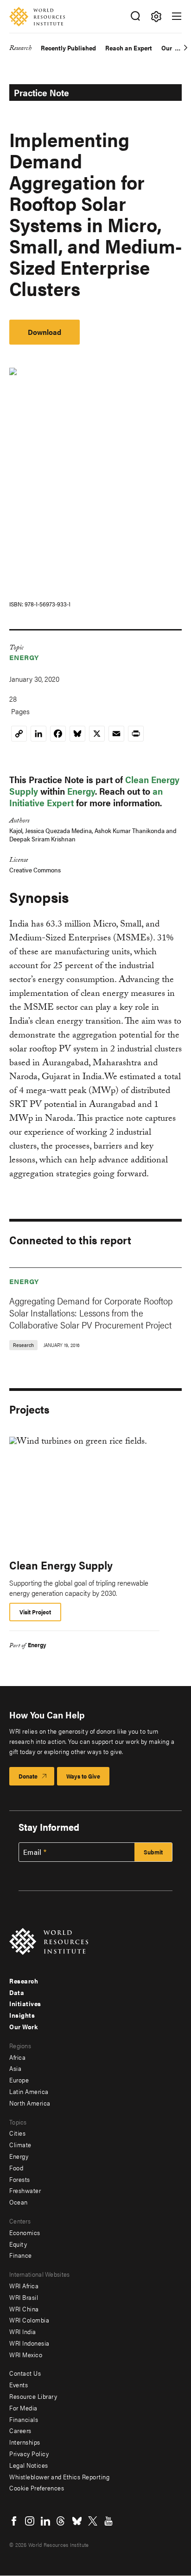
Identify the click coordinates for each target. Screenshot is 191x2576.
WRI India (23, 2331)
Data (17, 1992)
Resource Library (33, 2396)
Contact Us (25, 2373)
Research (20, 49)
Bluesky (77, 2521)
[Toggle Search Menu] (135, 16)
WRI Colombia (29, 2320)
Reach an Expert (129, 48)
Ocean (19, 2202)
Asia (15, 2068)
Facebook (14, 2521)
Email (32, 1852)
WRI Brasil (24, 2297)
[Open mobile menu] (177, 16)
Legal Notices (29, 2465)
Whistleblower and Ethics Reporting (59, 2477)
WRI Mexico (26, 2354)
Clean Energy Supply (61, 1565)
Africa (17, 2057)
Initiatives (25, 2003)
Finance (21, 2255)
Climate (20, 2144)
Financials (24, 2419)
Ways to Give (83, 1776)
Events (19, 2384)
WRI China (24, 2309)
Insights (22, 2015)
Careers (20, 2430)
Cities (17, 2133)
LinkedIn (45, 2521)
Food (16, 2168)
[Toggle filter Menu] (156, 16)
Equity (18, 2244)
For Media (23, 2408)
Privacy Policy (29, 2453)
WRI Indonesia (29, 2343)
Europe (19, 2080)
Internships (25, 2442)
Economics (25, 2232)
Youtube (108, 2521)
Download (45, 332)
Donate (28, 1776)
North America (30, 2103)
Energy (24, 657)
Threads (61, 2521)
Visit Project (35, 1612)
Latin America (29, 2091)
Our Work (23, 2026)
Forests (20, 2179)
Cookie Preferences (37, 2488)
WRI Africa (24, 2286)
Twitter (93, 2521)
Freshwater (25, 2190)
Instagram (30, 2521)
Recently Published (68, 48)
